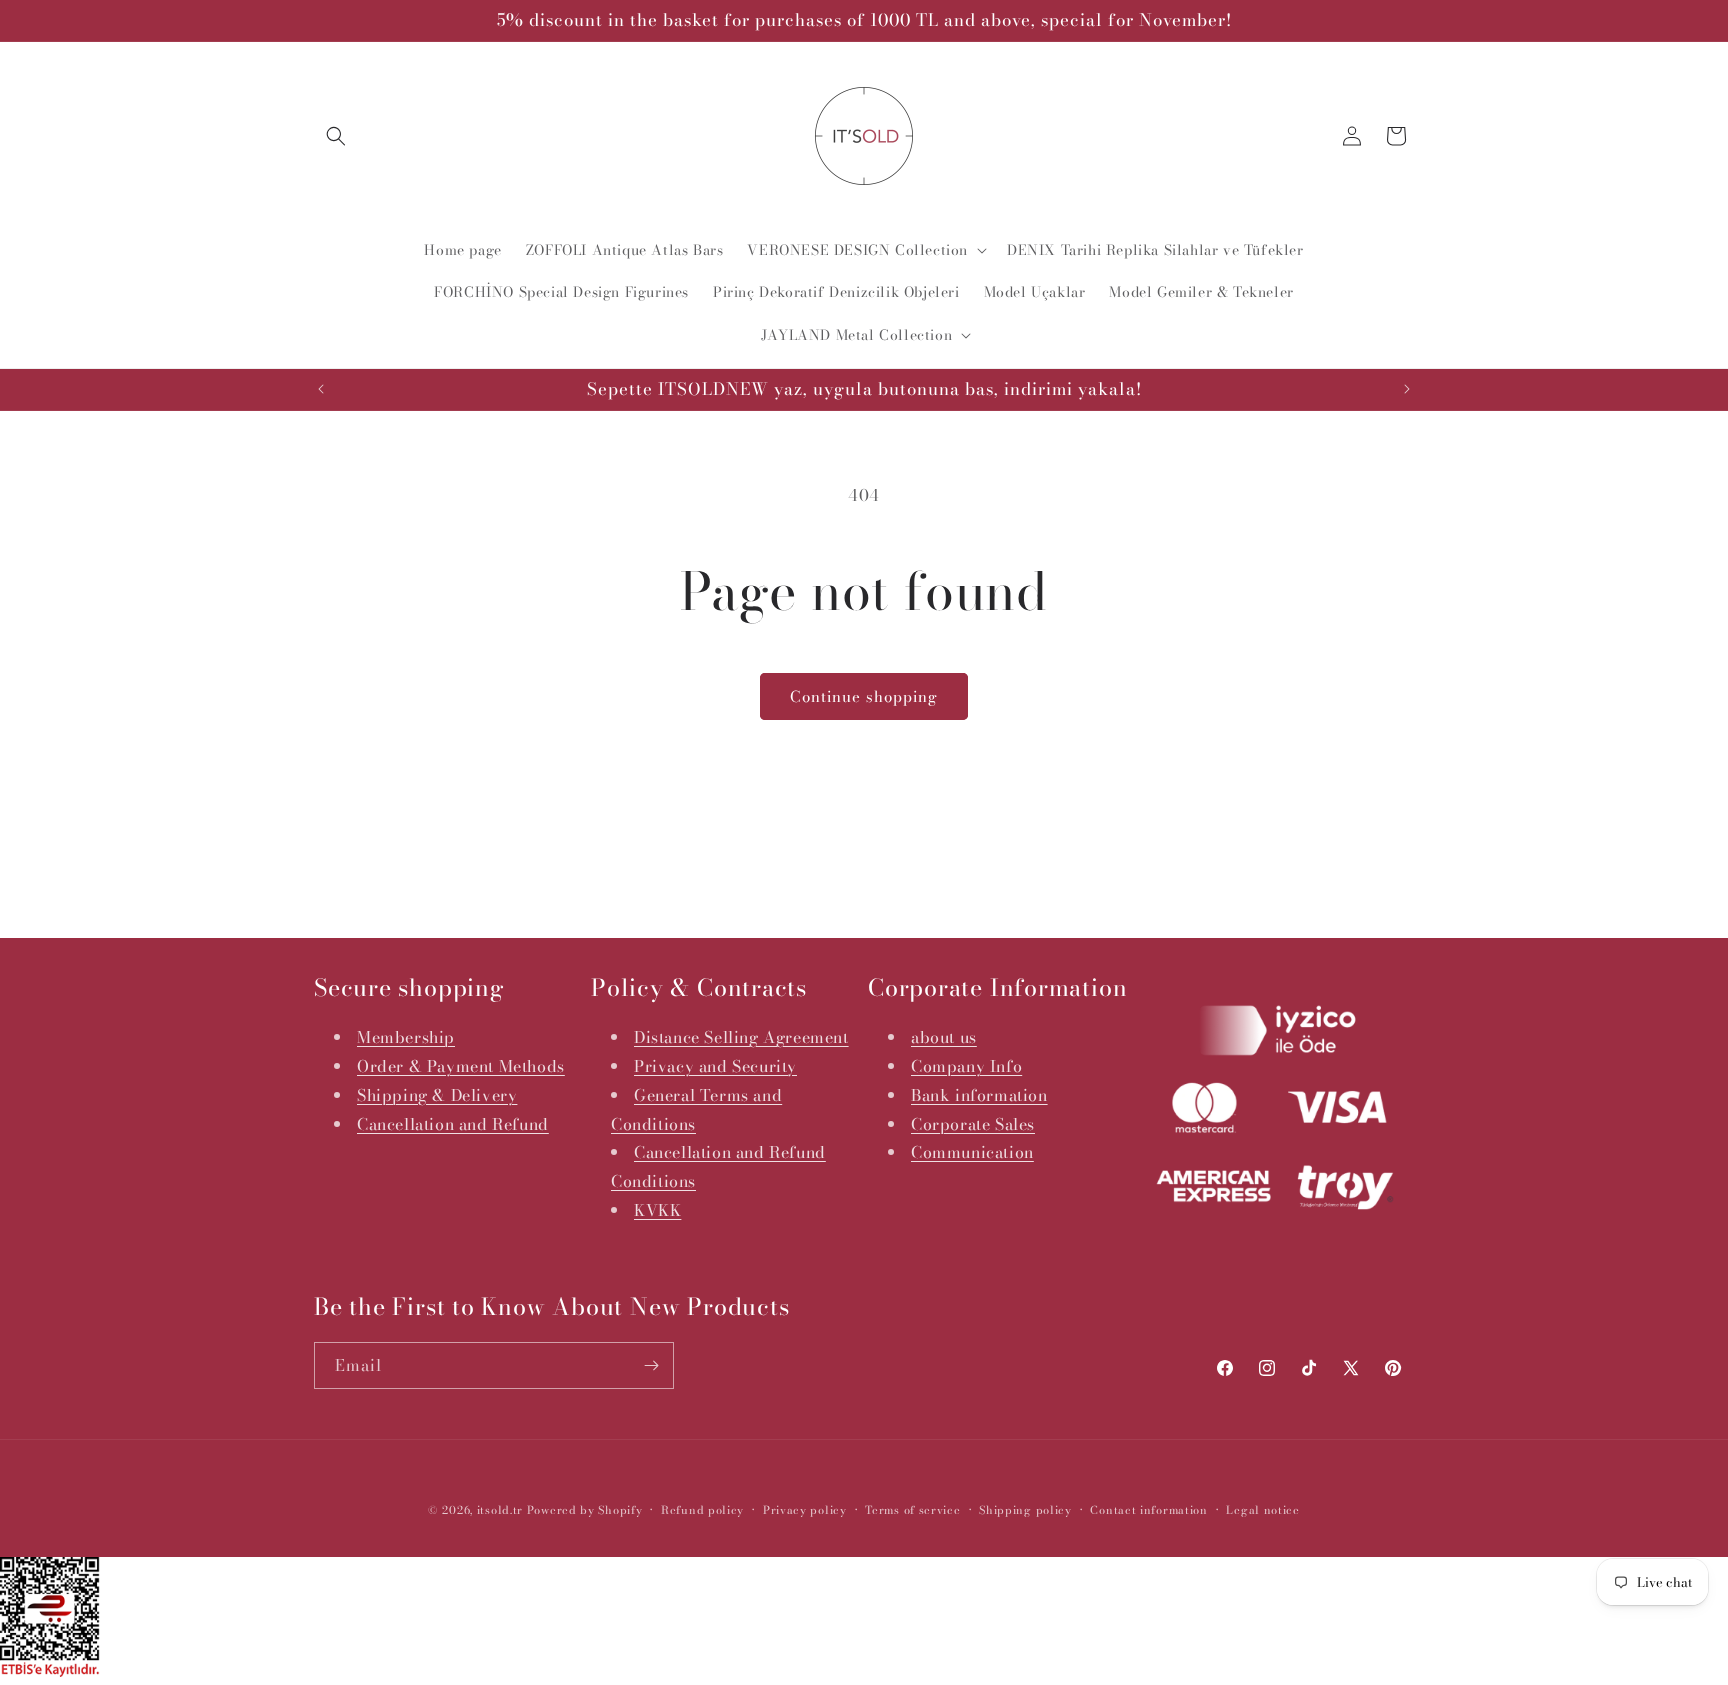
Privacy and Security (715, 1066)
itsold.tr (500, 1510)
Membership (406, 1037)
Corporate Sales (973, 1124)
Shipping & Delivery (437, 1095)
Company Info (966, 1066)
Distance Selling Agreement (741, 1037)
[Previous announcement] (321, 389)
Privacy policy (805, 1510)
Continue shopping (864, 696)
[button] (336, 136)
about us (944, 1037)
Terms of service (912, 1510)
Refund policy (702, 1510)
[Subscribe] (651, 1365)
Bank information (979, 1095)
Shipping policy (1025, 1510)
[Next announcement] (1407, 389)
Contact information (1148, 1510)
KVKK (657, 1210)
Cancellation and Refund (453, 1124)
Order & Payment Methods (461, 1066)
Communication (972, 1152)
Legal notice (1262, 1510)
